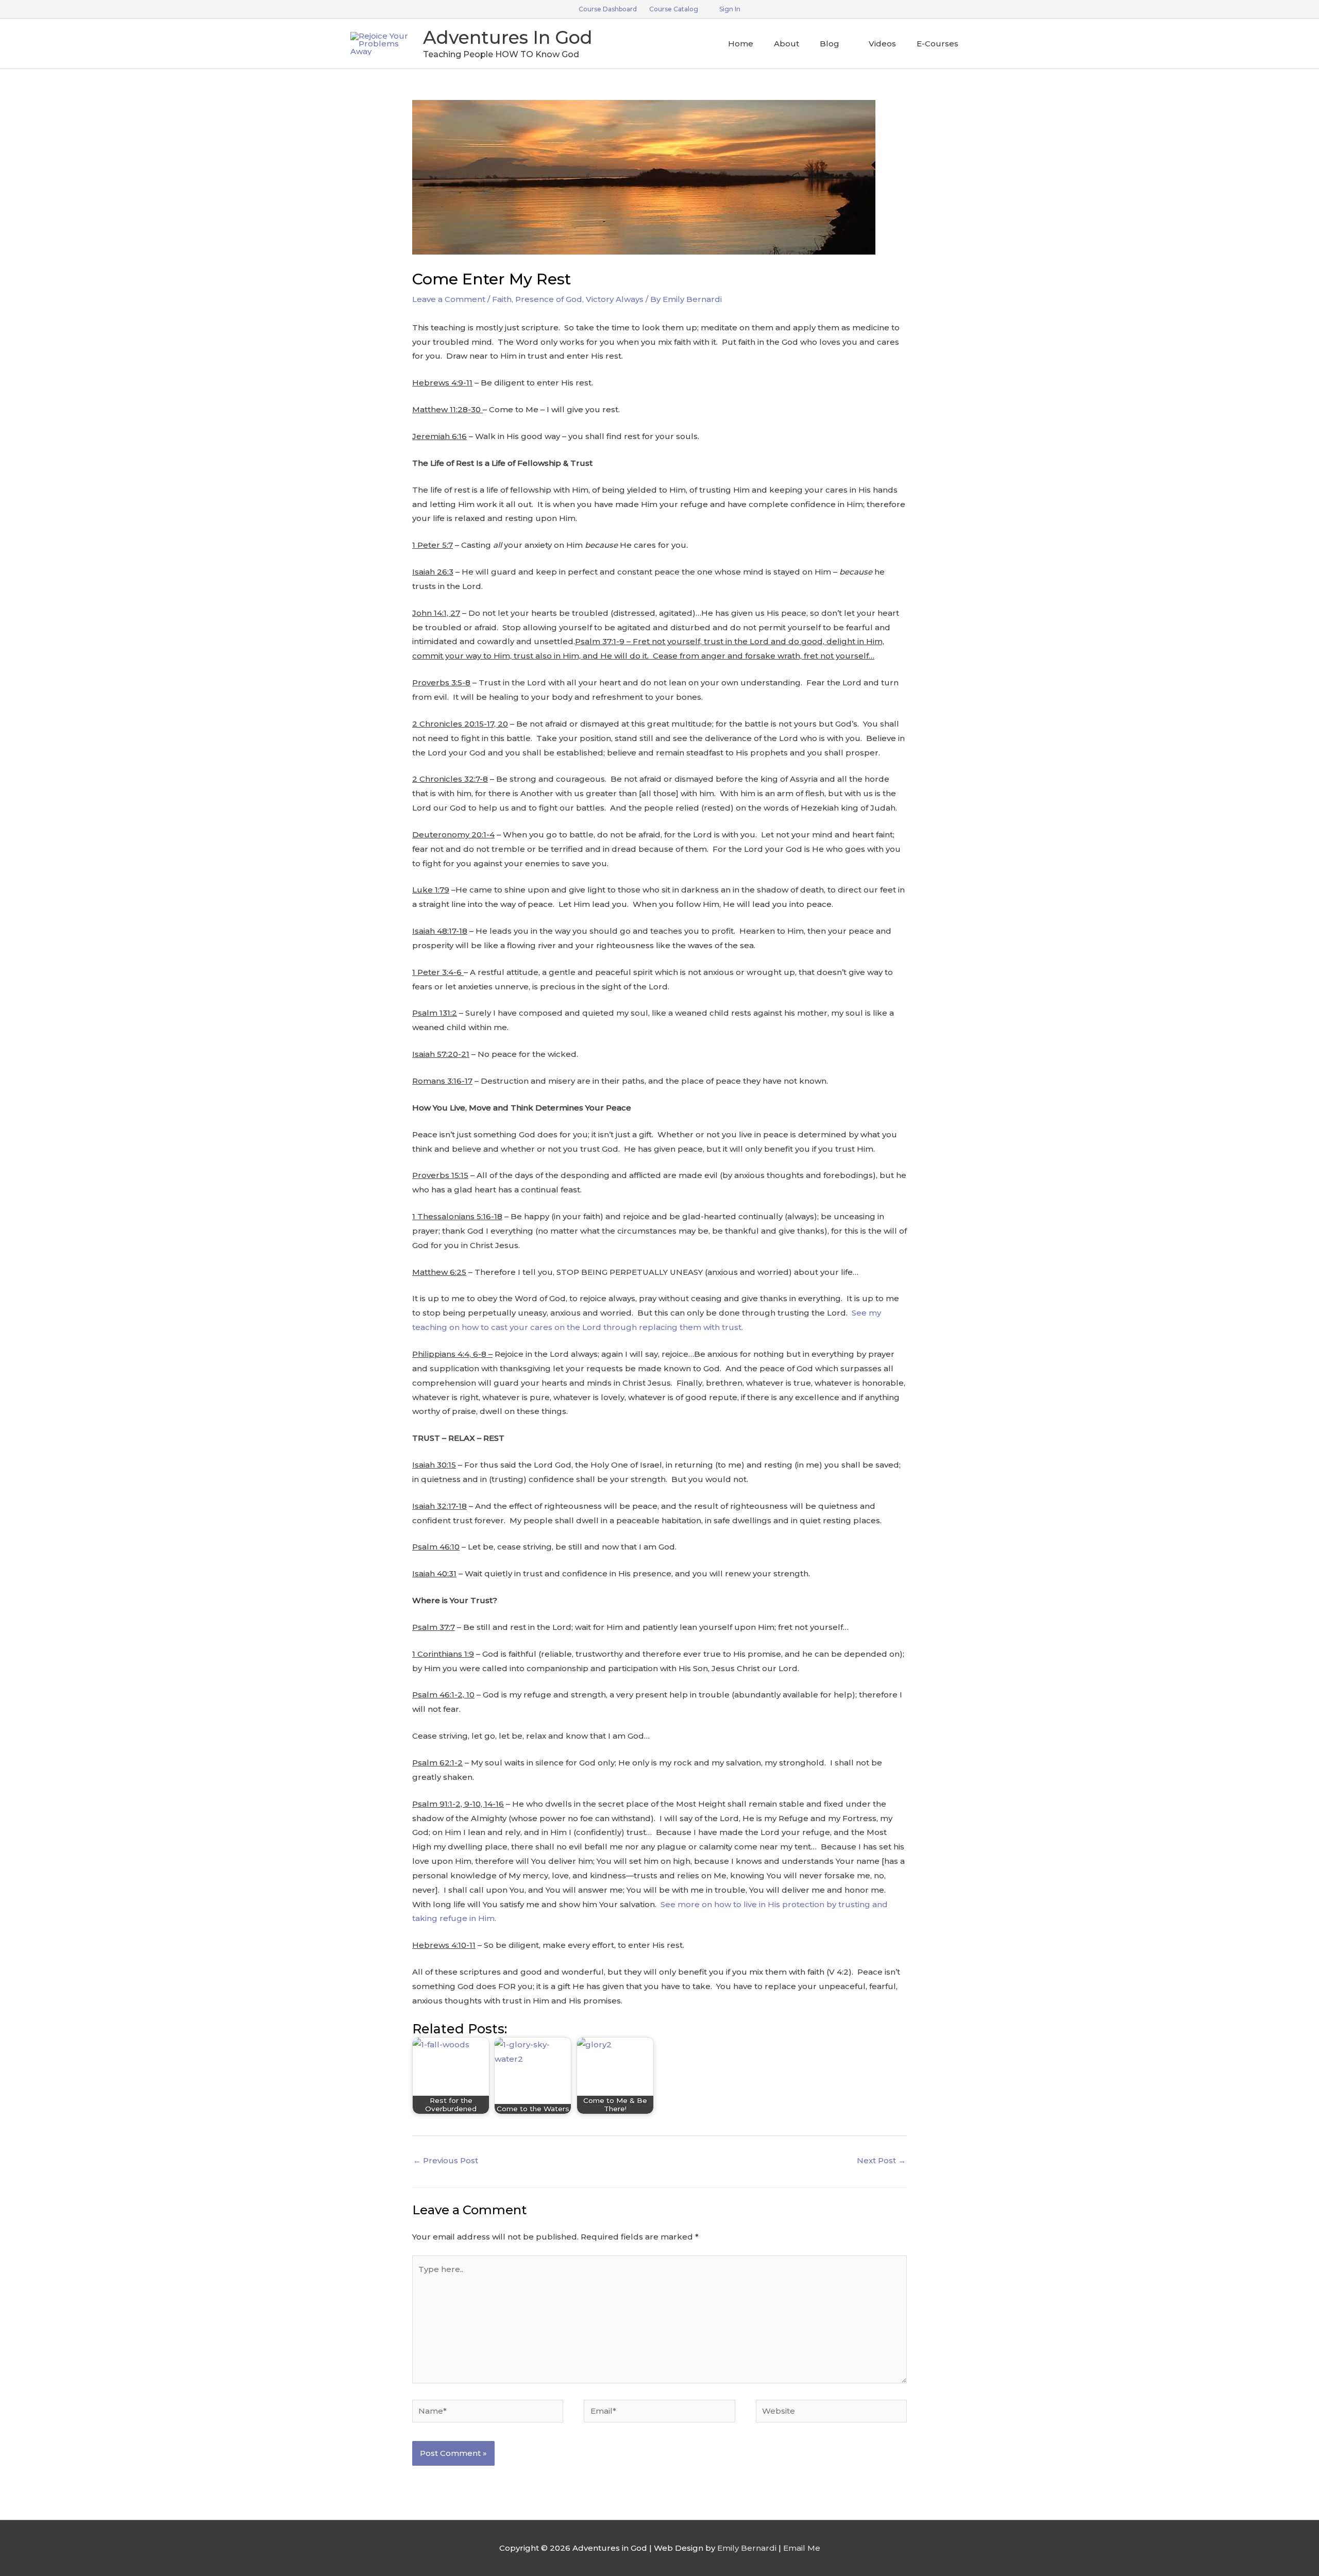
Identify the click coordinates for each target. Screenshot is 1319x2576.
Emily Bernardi (747, 2548)
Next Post (881, 2160)
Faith (502, 299)
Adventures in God (508, 37)
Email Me (802, 2548)
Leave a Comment (449, 299)
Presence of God (549, 299)
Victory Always (615, 299)
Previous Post (446, 2160)
